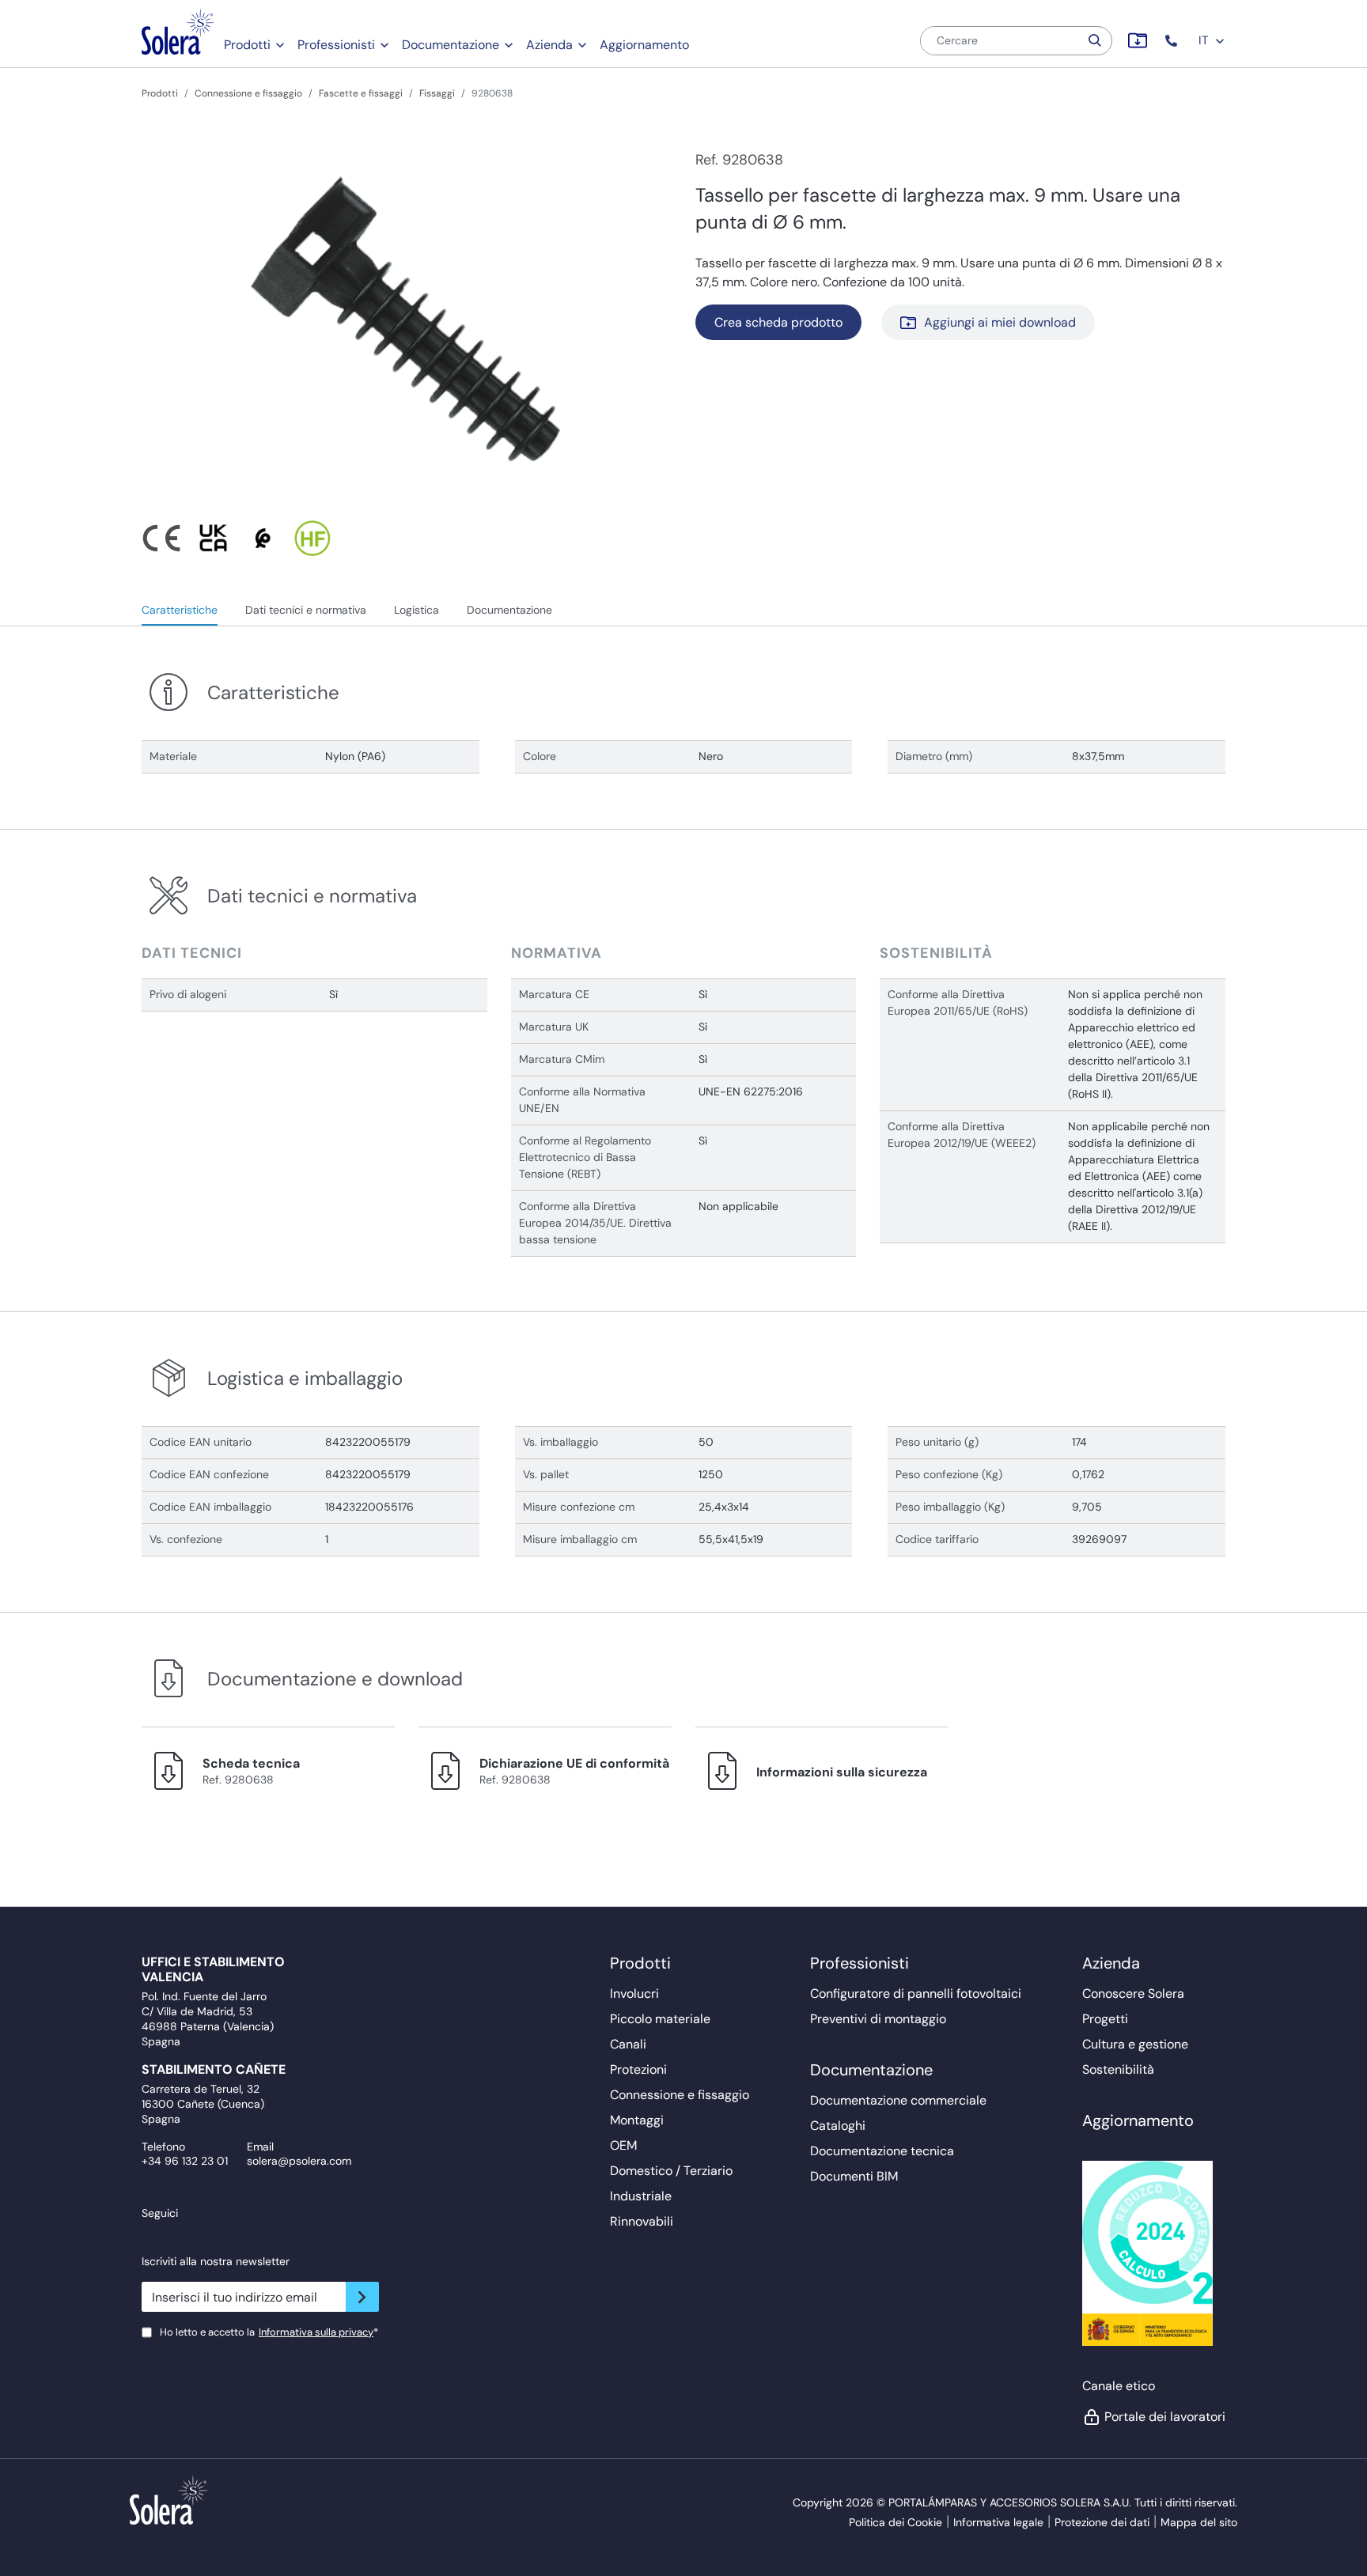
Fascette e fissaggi (361, 93)
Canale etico (1119, 2386)
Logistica (417, 610)
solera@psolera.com (299, 2161)
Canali (628, 2044)
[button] (1173, 41)
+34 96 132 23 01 (185, 2161)
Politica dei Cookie (896, 2522)
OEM (623, 2145)
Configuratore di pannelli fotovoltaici (916, 1993)
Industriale (641, 2196)
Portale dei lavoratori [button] (1165, 2417)
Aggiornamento (644, 45)
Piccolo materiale (660, 2019)
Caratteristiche (180, 610)
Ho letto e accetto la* (269, 2332)
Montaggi (637, 2120)
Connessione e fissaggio (248, 93)
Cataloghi (838, 2126)
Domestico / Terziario (671, 2171)
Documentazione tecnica (882, 2151)
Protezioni (638, 2069)
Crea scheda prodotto (778, 322)
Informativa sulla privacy (316, 2332)
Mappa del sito (1199, 2522)
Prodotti (247, 45)
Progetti (1105, 2019)
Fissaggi (437, 93)
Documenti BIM (854, 2176)
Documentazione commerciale (898, 2100)
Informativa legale (998, 2522)
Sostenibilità (1118, 2069)
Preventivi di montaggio (878, 2019)
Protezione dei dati (1102, 2522)
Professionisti (336, 45)
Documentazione (451, 45)
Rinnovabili (642, 2221)
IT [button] (1205, 40)
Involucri (634, 1993)
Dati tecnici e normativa (306, 610)
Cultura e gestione (1135, 2044)
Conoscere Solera (1133, 1993)
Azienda (549, 45)
